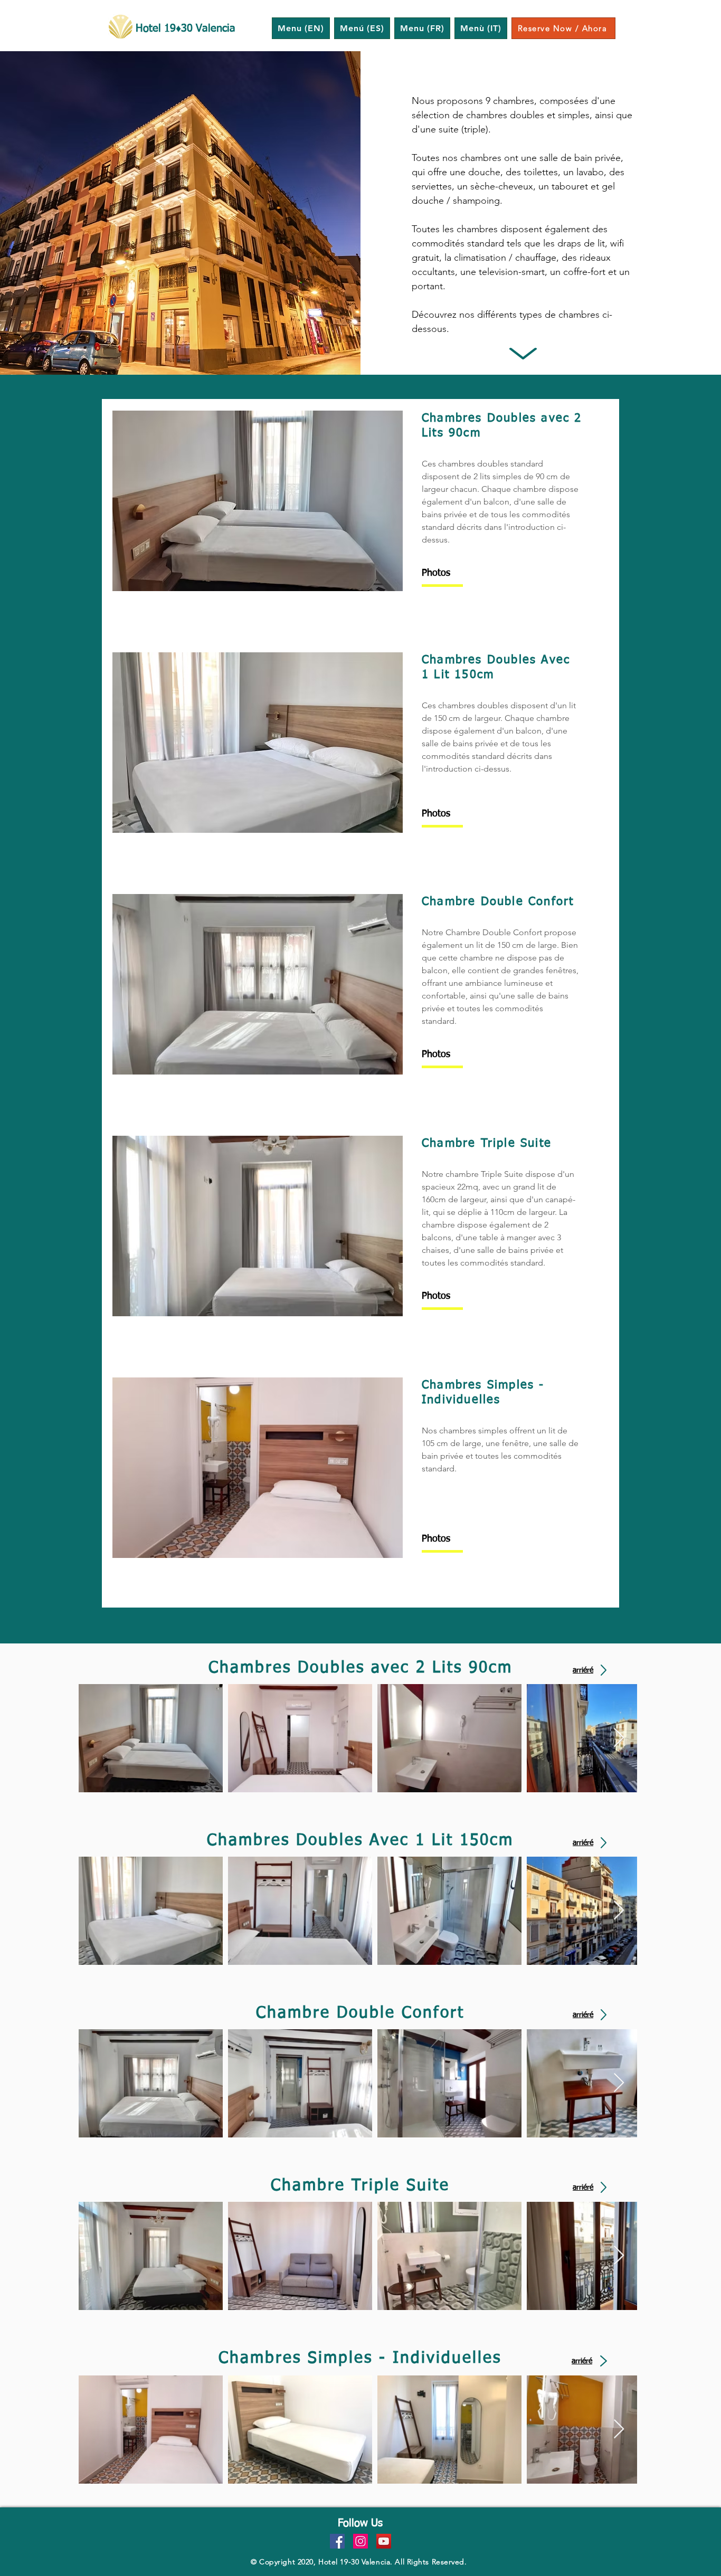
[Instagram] (360, 2541)
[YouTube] (384, 2541)
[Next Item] (619, 1738)
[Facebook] (337, 2541)
